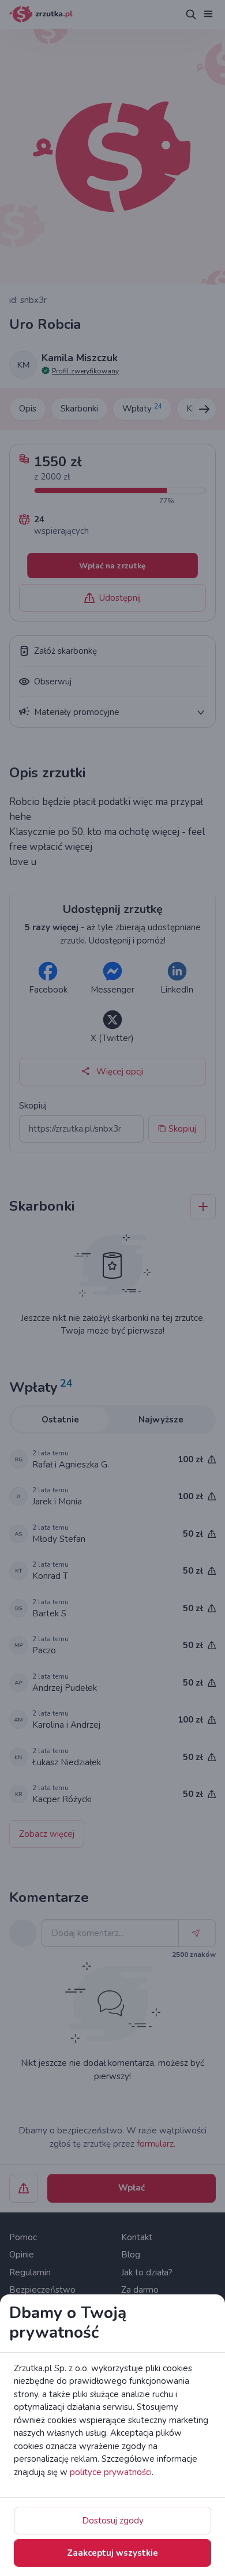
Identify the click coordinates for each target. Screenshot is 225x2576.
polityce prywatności (111, 2472)
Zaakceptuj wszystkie (112, 2553)
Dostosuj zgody (113, 2521)
